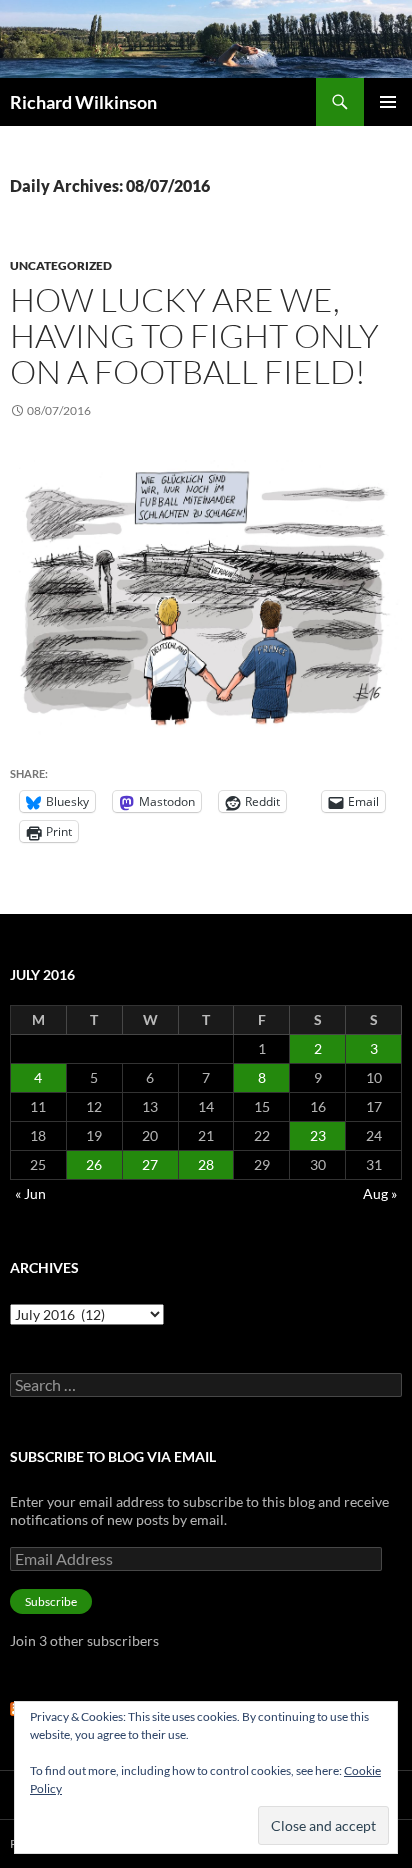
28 (206, 1164)
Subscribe (51, 1601)
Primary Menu (388, 102)
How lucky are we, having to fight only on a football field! (194, 335)
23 (318, 1135)
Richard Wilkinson (83, 102)
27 (150, 1164)
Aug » (380, 1193)
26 (94, 1164)
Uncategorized (61, 265)
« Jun (30, 1193)
